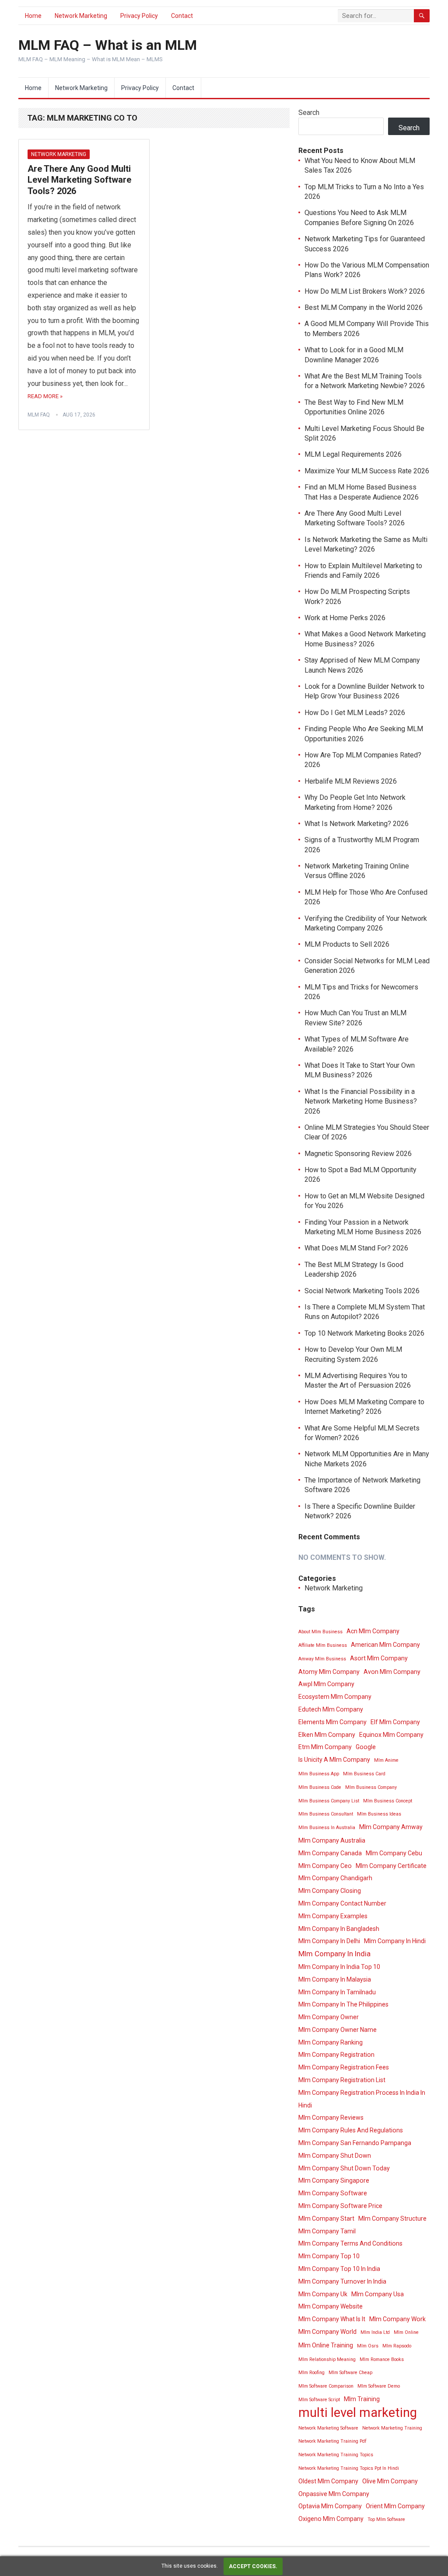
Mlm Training (362, 2399)
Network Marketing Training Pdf (332, 2441)
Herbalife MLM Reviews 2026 (351, 781)
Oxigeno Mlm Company (331, 2519)
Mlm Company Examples (333, 1916)
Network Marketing (81, 16)
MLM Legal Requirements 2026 (353, 454)
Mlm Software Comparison (326, 2386)
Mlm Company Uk (323, 2294)
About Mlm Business (320, 1632)
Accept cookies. (253, 2566)
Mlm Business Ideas (379, 1814)
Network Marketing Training (392, 2428)
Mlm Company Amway (391, 1827)
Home (33, 16)
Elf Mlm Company (395, 1722)
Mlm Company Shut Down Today (344, 2168)
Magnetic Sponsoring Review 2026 (358, 1154)
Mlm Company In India (334, 1954)
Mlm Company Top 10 (329, 2256)
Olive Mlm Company (390, 2481)
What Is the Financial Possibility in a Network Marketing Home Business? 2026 (361, 1101)
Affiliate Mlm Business (323, 1645)
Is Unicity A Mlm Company (334, 1760)
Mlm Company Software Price (340, 2206)
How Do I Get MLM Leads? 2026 (355, 713)
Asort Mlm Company (379, 1658)
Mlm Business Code (320, 1787)
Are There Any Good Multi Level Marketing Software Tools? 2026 (79, 180)
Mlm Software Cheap (350, 2373)
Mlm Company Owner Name (338, 2030)
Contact (182, 16)
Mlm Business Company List (329, 1801)
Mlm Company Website (331, 2306)
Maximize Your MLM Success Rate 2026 (367, 471)
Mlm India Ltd (375, 2332)
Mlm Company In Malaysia (335, 1979)
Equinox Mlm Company (391, 1735)
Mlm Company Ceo (325, 1866)
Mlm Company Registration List (342, 2080)
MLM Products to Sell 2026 (347, 944)
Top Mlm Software (386, 2519)
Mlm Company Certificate (391, 1866)
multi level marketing (358, 2413)
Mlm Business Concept (388, 1801)
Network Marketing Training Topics (336, 2455)
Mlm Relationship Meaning (327, 2359)
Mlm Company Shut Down (335, 2156)
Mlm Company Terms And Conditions (350, 2243)
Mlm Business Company (371, 1787)
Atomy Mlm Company (329, 1672)
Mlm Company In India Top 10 (339, 1967)
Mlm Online (406, 2332)
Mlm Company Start (326, 2218)
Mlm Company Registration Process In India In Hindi (362, 2099)
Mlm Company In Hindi (395, 1941)
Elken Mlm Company (327, 1735)
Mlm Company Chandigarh (335, 1878)
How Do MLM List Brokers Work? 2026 (365, 291)
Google (366, 1747)
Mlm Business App (319, 1774)
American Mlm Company (385, 1645)
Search (309, 113)
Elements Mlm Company (332, 1722)
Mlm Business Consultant (326, 1814)
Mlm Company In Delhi (329, 1941)
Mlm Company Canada (330, 1853)
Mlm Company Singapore (334, 2180)
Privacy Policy (139, 16)
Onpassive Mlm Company (334, 2494)
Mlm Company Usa (378, 2294)
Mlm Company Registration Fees (344, 2067)
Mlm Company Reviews (331, 2118)
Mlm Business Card (364, 1774)
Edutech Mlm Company (331, 1709)
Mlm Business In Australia (327, 1828)
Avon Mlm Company (392, 1672)
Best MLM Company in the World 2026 (364, 307)
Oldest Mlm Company (328, 2481)
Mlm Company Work (397, 2319)
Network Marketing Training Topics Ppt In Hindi (349, 2468)
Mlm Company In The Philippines (343, 2004)
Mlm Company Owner (329, 2017)
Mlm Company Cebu (394, 1853)
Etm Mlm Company (325, 1747)
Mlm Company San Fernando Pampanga (355, 2143)
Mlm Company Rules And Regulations (351, 2130)
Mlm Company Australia (332, 1840)
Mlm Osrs (368, 2346)
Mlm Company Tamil (327, 2231)
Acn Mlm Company (373, 1631)
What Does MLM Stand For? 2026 (356, 1248)
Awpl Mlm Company (326, 1684)
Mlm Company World (327, 2332)
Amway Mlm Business (322, 1659)
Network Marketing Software (328, 2428)
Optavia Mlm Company (330, 2506)
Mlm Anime (386, 1760)
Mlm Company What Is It (332, 2319)
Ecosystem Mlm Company (335, 1697)
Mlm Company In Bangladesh (339, 1929)
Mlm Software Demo (379, 2386)
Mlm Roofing (311, 2373)
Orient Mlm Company (395, 2506)
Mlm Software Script (319, 2400)
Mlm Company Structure (392, 2218)
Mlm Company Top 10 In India (339, 2269)
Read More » (45, 396)
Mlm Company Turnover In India (342, 2281)
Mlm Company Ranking (331, 2042)
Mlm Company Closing (330, 1891)
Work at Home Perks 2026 (345, 618)
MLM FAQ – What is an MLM (108, 45)
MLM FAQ (39, 415)
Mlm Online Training (326, 2345)
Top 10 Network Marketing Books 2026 (364, 1333)
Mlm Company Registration (336, 2055)
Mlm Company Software (333, 2193)
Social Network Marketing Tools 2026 (362, 1291)
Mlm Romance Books (382, 2359)
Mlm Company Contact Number (342, 1903)
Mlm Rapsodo (397, 2346)
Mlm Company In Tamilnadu (337, 1992)
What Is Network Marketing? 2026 (357, 824)
